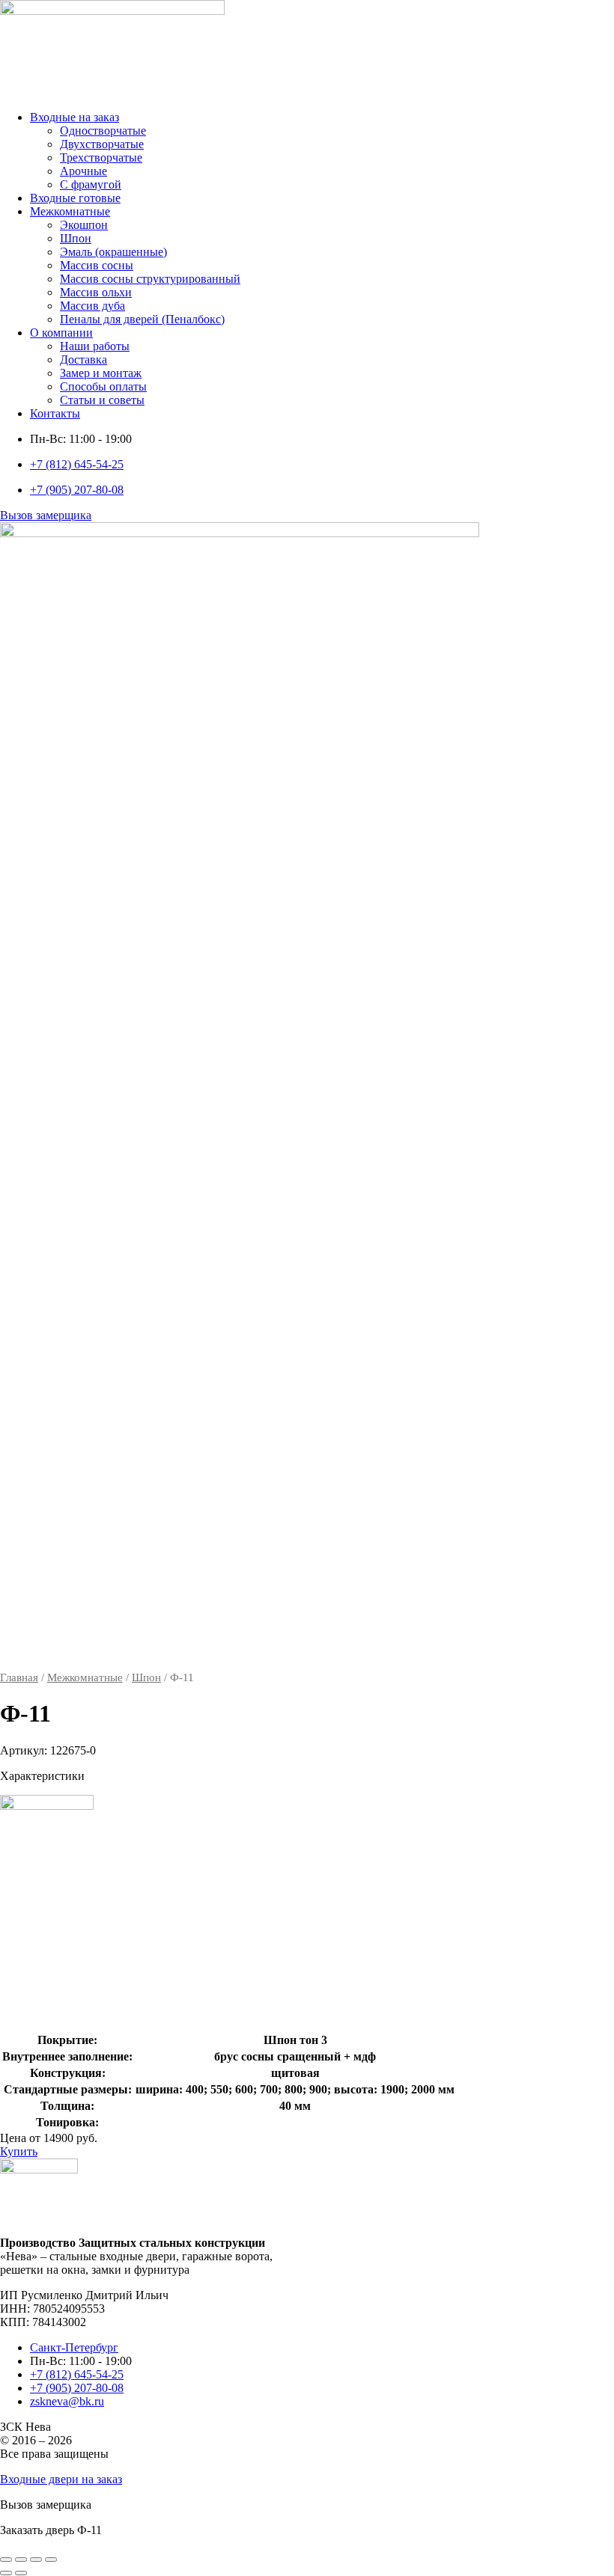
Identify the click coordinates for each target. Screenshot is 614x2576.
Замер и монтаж (101, 373)
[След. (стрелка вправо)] (21, 2573)
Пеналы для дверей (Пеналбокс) (142, 319)
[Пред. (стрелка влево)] (6, 2573)
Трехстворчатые (101, 157)
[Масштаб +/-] (6, 2560)
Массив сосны (97, 265)
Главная (19, 1677)
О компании (61, 333)
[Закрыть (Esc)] (51, 2560)
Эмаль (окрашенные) (113, 252)
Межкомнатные (70, 211)
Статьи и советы (102, 400)
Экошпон (84, 225)
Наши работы (95, 346)
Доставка (83, 360)
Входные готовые (75, 198)
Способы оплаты (103, 386)
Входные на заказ (75, 117)
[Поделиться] (36, 2560)
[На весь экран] (21, 2560)
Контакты (55, 413)
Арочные (83, 171)
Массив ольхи (96, 292)
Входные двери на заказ (61, 2479)
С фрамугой (91, 184)
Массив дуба (92, 306)
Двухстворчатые (102, 144)
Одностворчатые (103, 131)
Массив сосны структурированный (150, 279)
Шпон (76, 238)
